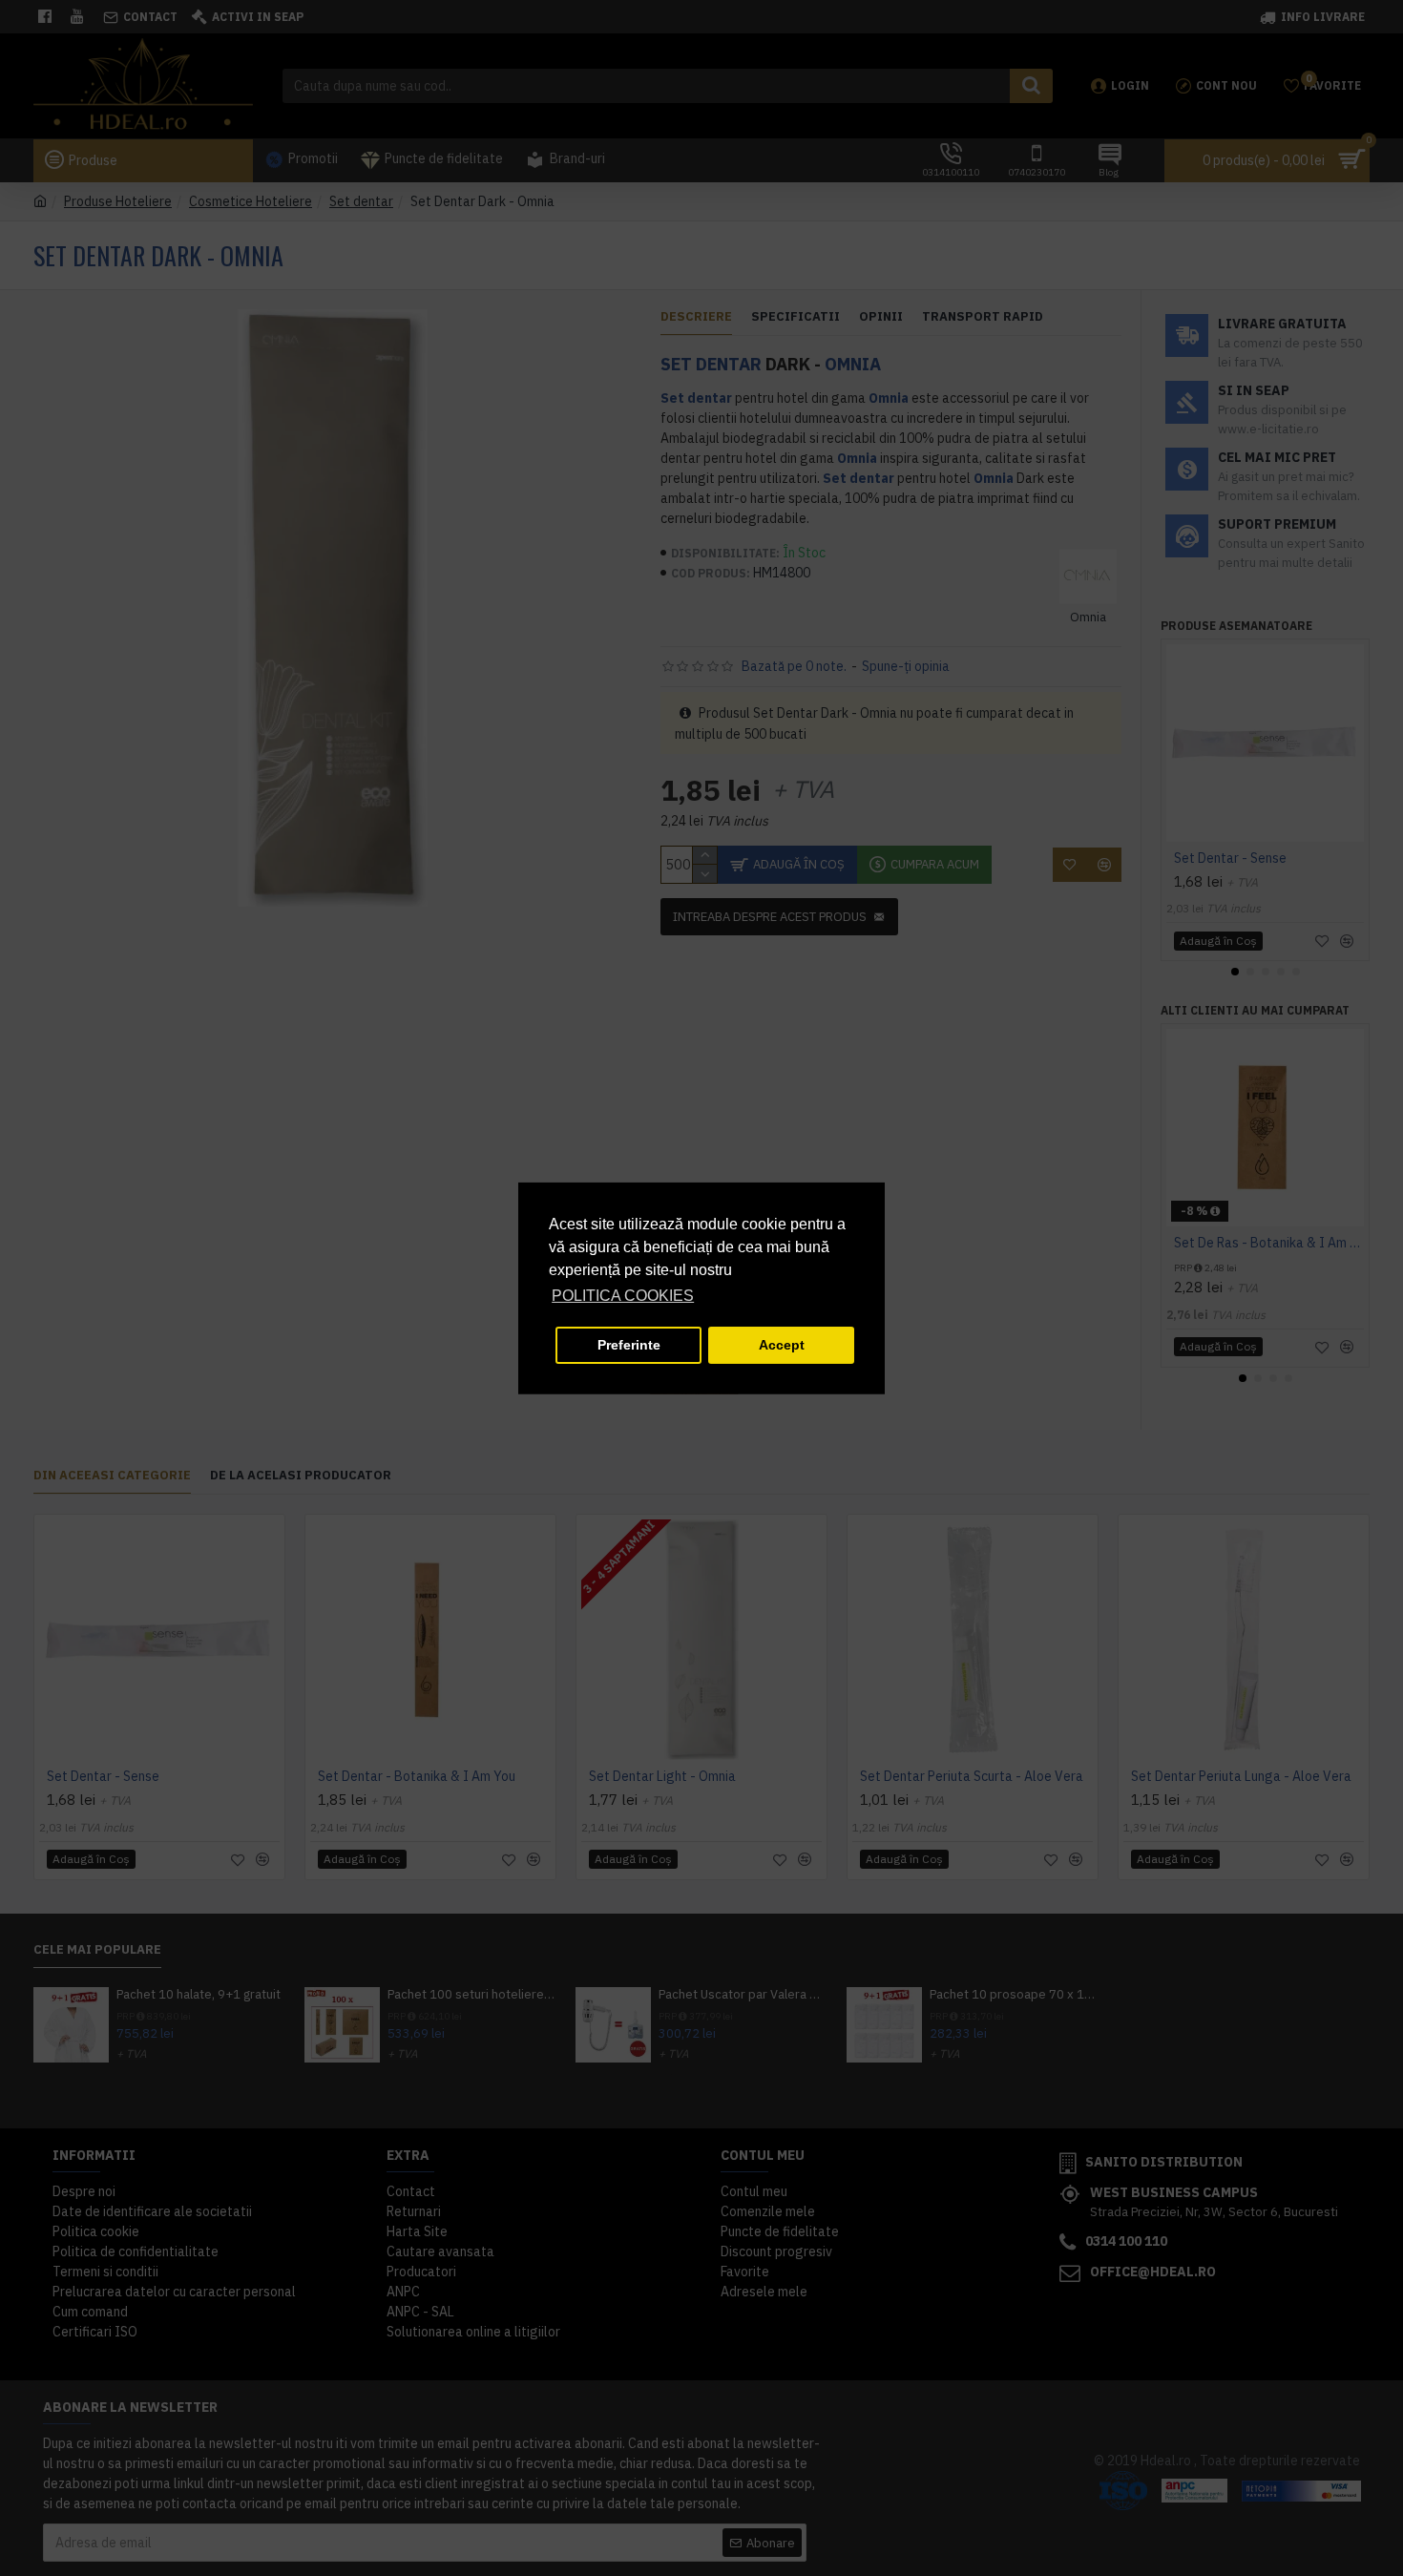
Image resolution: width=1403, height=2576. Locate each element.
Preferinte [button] (629, 1345)
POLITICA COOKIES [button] (623, 1296)
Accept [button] (782, 1345)
